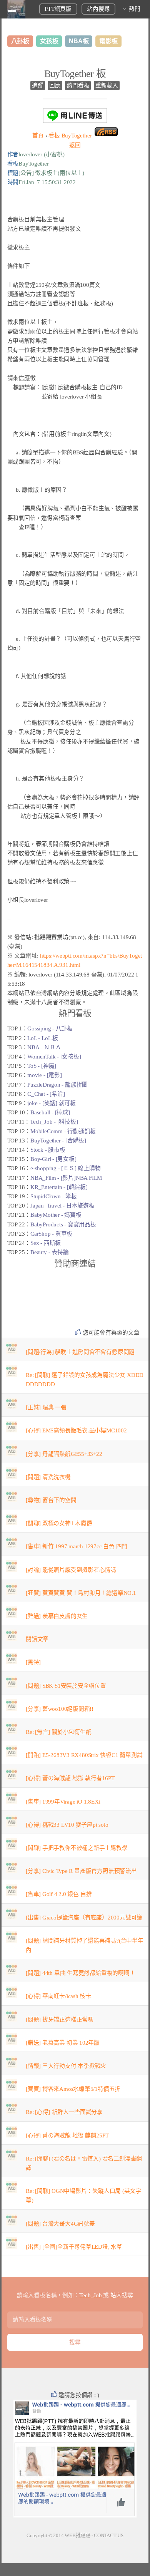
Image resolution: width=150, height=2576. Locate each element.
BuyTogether (70, 136)
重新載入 (107, 85)
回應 (55, 85)
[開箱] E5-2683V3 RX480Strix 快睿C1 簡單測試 (84, 1755)
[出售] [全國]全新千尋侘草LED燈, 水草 (74, 2247)
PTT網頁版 (58, 9)
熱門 (135, 9)
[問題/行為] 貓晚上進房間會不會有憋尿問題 (80, 1352)
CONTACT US (109, 2535)
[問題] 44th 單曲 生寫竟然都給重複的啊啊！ (81, 1973)
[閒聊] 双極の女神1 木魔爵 (59, 1523)
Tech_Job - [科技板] (54, 1122)
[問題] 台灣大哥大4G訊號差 (60, 2224)
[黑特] (33, 1662)
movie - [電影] (44, 1075)
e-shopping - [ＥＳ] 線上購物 (65, 1168)
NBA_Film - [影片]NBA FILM (66, 1178)
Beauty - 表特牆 (49, 1252)
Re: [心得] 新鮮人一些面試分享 (64, 2112)
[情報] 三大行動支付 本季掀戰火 (66, 2066)
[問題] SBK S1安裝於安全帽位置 (66, 1686)
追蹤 (38, 85)
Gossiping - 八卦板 (50, 1028)
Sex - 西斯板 (46, 1243)
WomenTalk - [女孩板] (54, 1057)
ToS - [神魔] (42, 1066)
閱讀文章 (37, 1639)
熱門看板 (78, 85)
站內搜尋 (98, 9)
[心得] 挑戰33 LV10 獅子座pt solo (67, 1825)
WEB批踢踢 (77, 2535)
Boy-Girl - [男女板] (53, 1159)
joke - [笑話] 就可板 (52, 1103)
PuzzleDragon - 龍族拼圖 (57, 1085)
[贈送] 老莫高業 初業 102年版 (63, 2043)
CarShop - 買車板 (51, 1234)
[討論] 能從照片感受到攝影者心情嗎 (71, 1570)
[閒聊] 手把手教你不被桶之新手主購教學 (77, 1848)
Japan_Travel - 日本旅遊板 (62, 1206)
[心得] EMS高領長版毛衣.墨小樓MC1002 (76, 1430)
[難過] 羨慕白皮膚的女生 (57, 1616)
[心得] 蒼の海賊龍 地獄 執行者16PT (70, 1778)
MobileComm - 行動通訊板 (63, 1131)
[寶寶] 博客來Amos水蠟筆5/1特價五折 (73, 2089)
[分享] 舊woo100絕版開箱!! (60, 1709)
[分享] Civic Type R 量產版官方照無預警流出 (81, 1871)
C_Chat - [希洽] (46, 1094)
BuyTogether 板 (75, 74)
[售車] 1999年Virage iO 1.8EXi (63, 1802)
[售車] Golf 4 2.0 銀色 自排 (59, 1894)
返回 (75, 145)
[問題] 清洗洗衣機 (48, 1477)
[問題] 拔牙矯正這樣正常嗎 (60, 2020)
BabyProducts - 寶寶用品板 (63, 1224)
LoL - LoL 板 (43, 1038)
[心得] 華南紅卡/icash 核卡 (58, 1996)
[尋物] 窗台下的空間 (51, 1500)
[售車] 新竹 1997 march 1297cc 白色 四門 (77, 1546)
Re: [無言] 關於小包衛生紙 (58, 1732)
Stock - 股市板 (48, 1150)
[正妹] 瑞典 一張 (46, 1407)
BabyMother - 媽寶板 (56, 1215)
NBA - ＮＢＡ (44, 1047)
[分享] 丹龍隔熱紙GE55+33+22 (64, 1454)
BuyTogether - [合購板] (58, 1141)
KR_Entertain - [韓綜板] (59, 1187)
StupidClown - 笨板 (53, 1196)
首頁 (38, 136)
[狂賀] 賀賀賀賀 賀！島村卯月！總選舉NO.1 (81, 1593)
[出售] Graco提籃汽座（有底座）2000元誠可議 (84, 1918)
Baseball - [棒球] (50, 1112)
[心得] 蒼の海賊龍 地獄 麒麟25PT (67, 2136)
